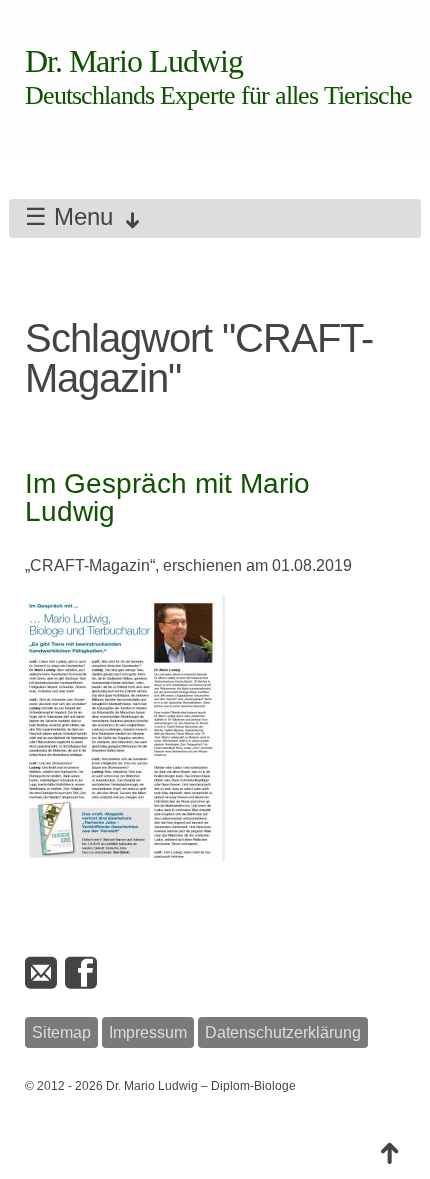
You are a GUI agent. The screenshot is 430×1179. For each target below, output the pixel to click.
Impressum (148, 1032)
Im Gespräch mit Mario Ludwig (167, 497)
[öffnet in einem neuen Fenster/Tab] (83, 973)
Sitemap (61, 1032)
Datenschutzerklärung (283, 1032)
